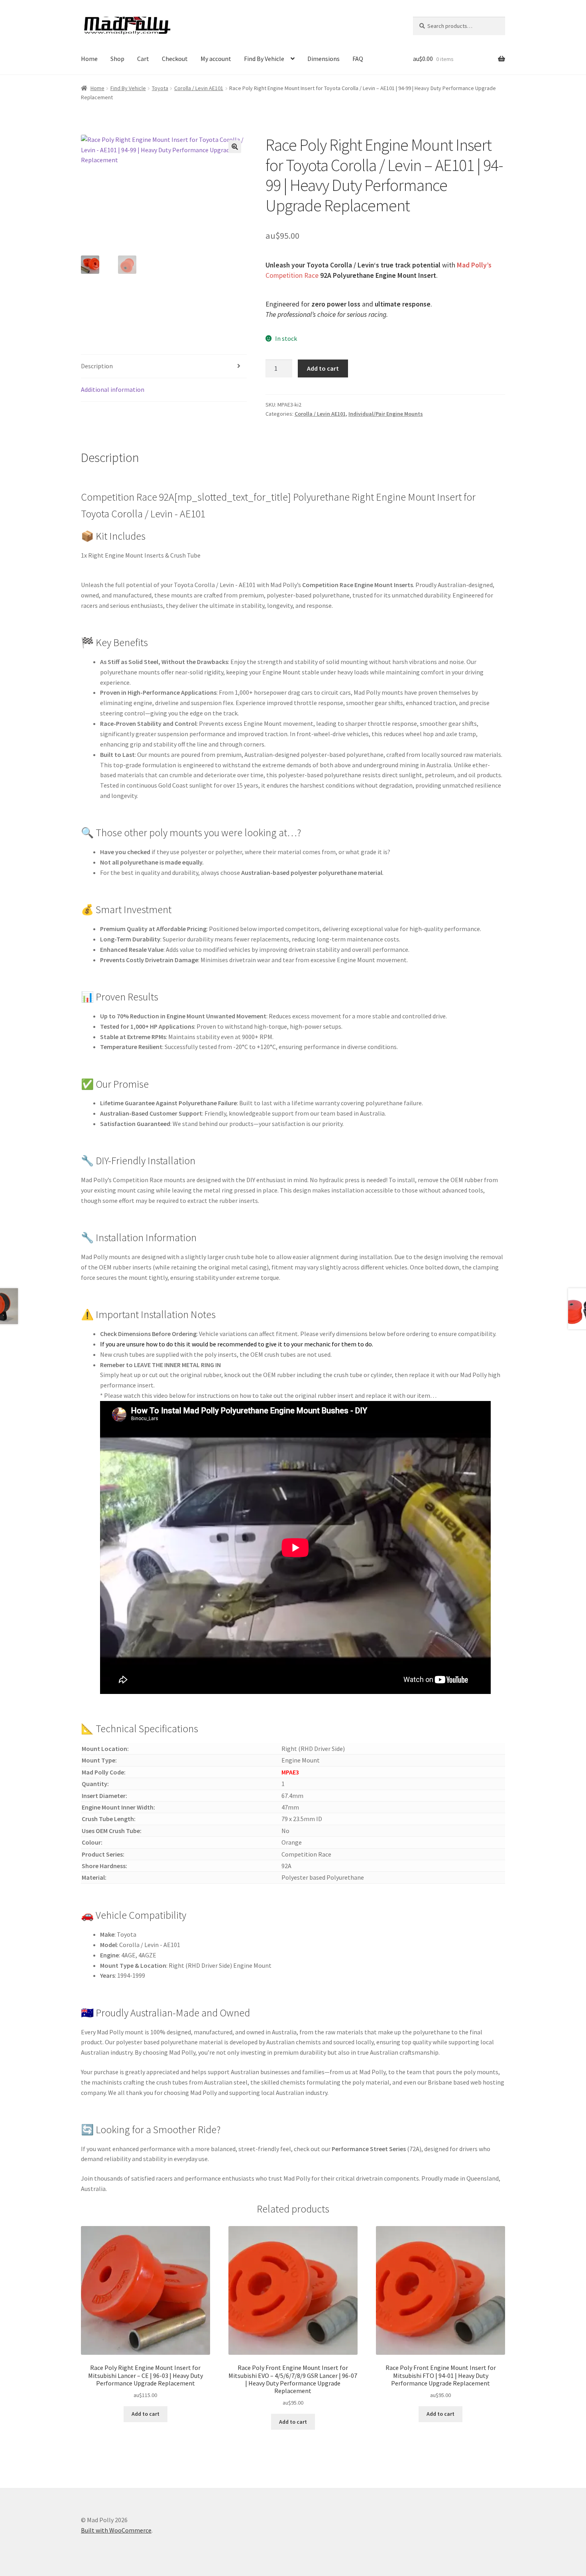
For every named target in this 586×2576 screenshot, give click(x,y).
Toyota (160, 88)
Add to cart (323, 368)
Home (89, 59)
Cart (143, 59)
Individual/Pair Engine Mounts (386, 414)
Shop (117, 59)
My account (216, 59)
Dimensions (323, 59)
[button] (235, 147)
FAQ (358, 59)
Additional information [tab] (113, 389)
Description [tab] (97, 366)
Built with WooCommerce (116, 2530)
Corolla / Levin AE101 (199, 88)
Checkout (175, 59)
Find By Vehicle (264, 59)
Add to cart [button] (146, 2414)
